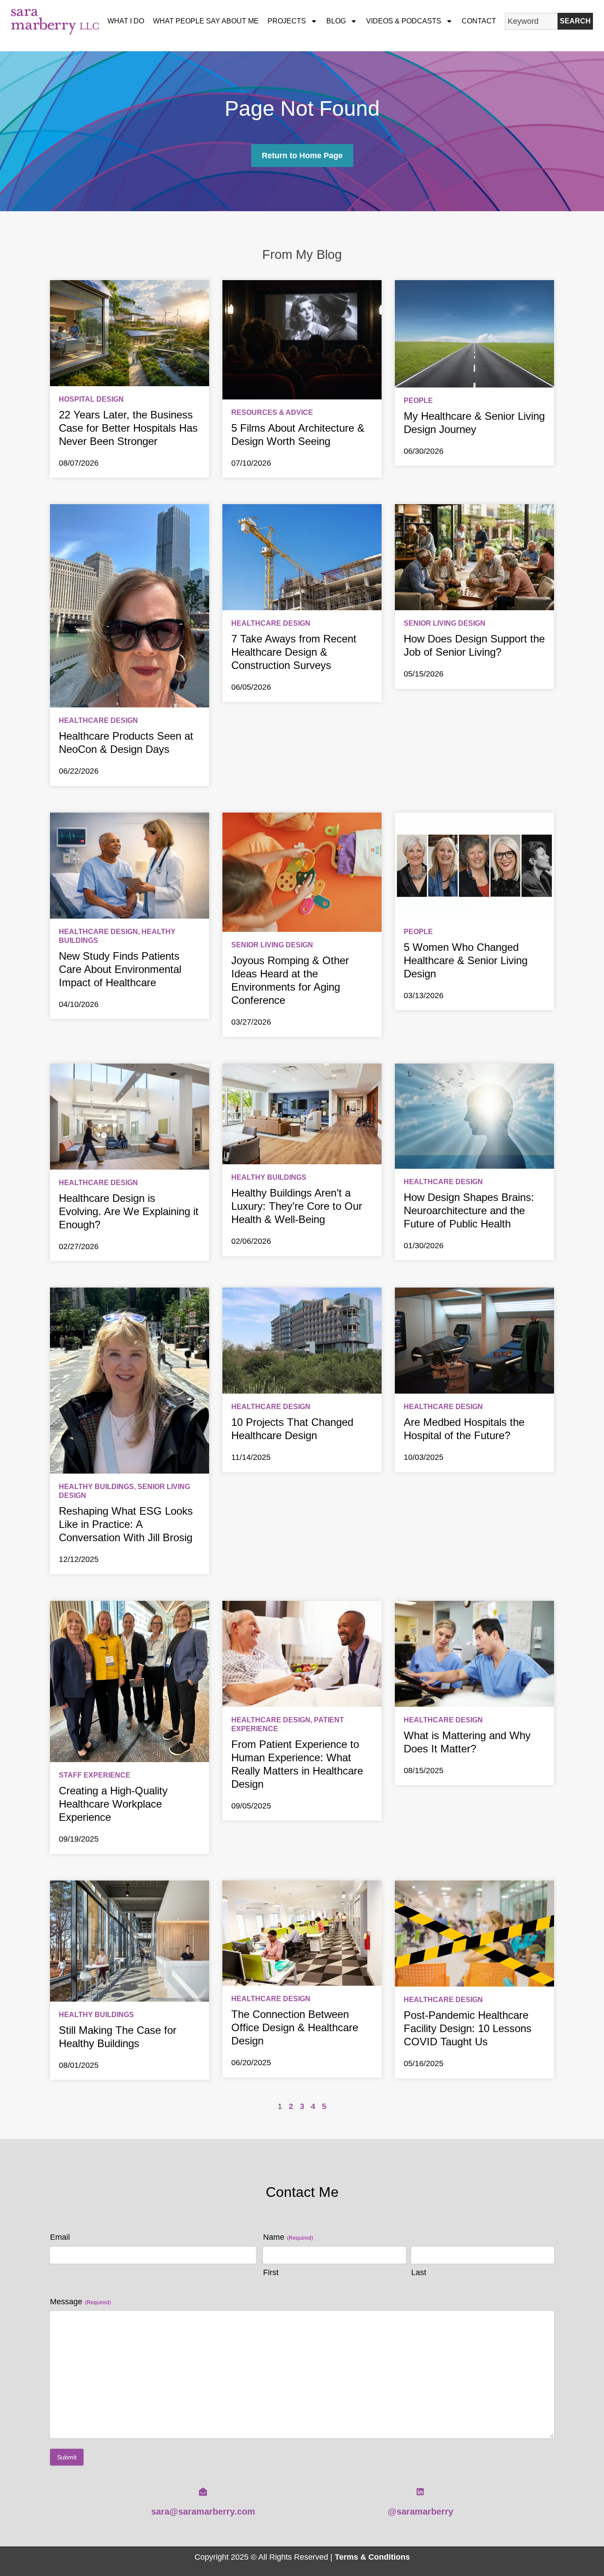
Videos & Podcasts (404, 21)
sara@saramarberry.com (203, 2511)
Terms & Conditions (372, 2557)
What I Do (126, 21)
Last (419, 2272)
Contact (479, 21)
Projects (287, 21)
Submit (67, 2457)
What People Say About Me (206, 21)
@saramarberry (421, 2511)
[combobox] (531, 21)
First (271, 2272)
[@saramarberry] (420, 2492)
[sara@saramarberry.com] (203, 2492)
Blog (336, 21)
